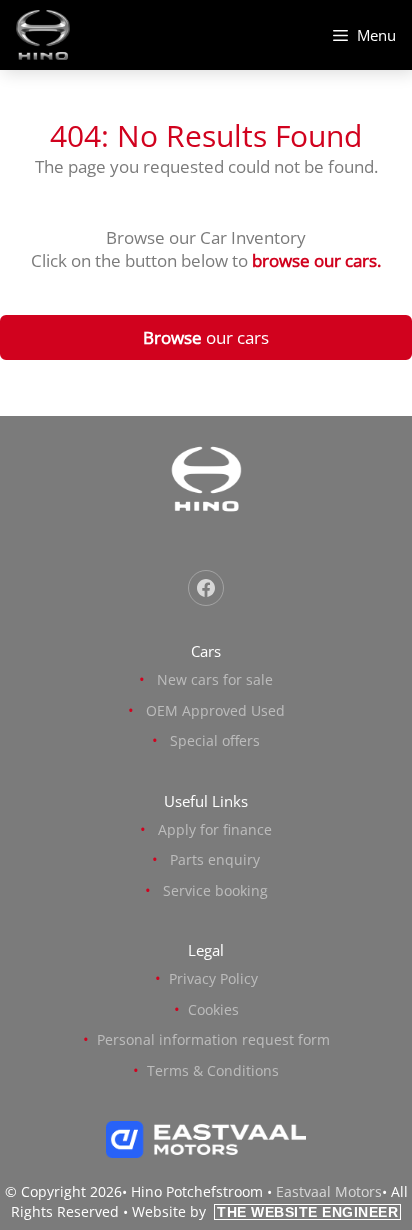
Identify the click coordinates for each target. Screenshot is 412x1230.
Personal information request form (213, 1039)
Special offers (215, 740)
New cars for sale (215, 679)
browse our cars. (316, 260)
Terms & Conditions (213, 1070)
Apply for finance (215, 829)
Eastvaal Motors (329, 1191)
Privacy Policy (213, 978)
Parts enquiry (215, 859)
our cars (206, 337)
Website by (265, 1211)
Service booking (215, 890)
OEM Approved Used (215, 710)
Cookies (213, 1009)
